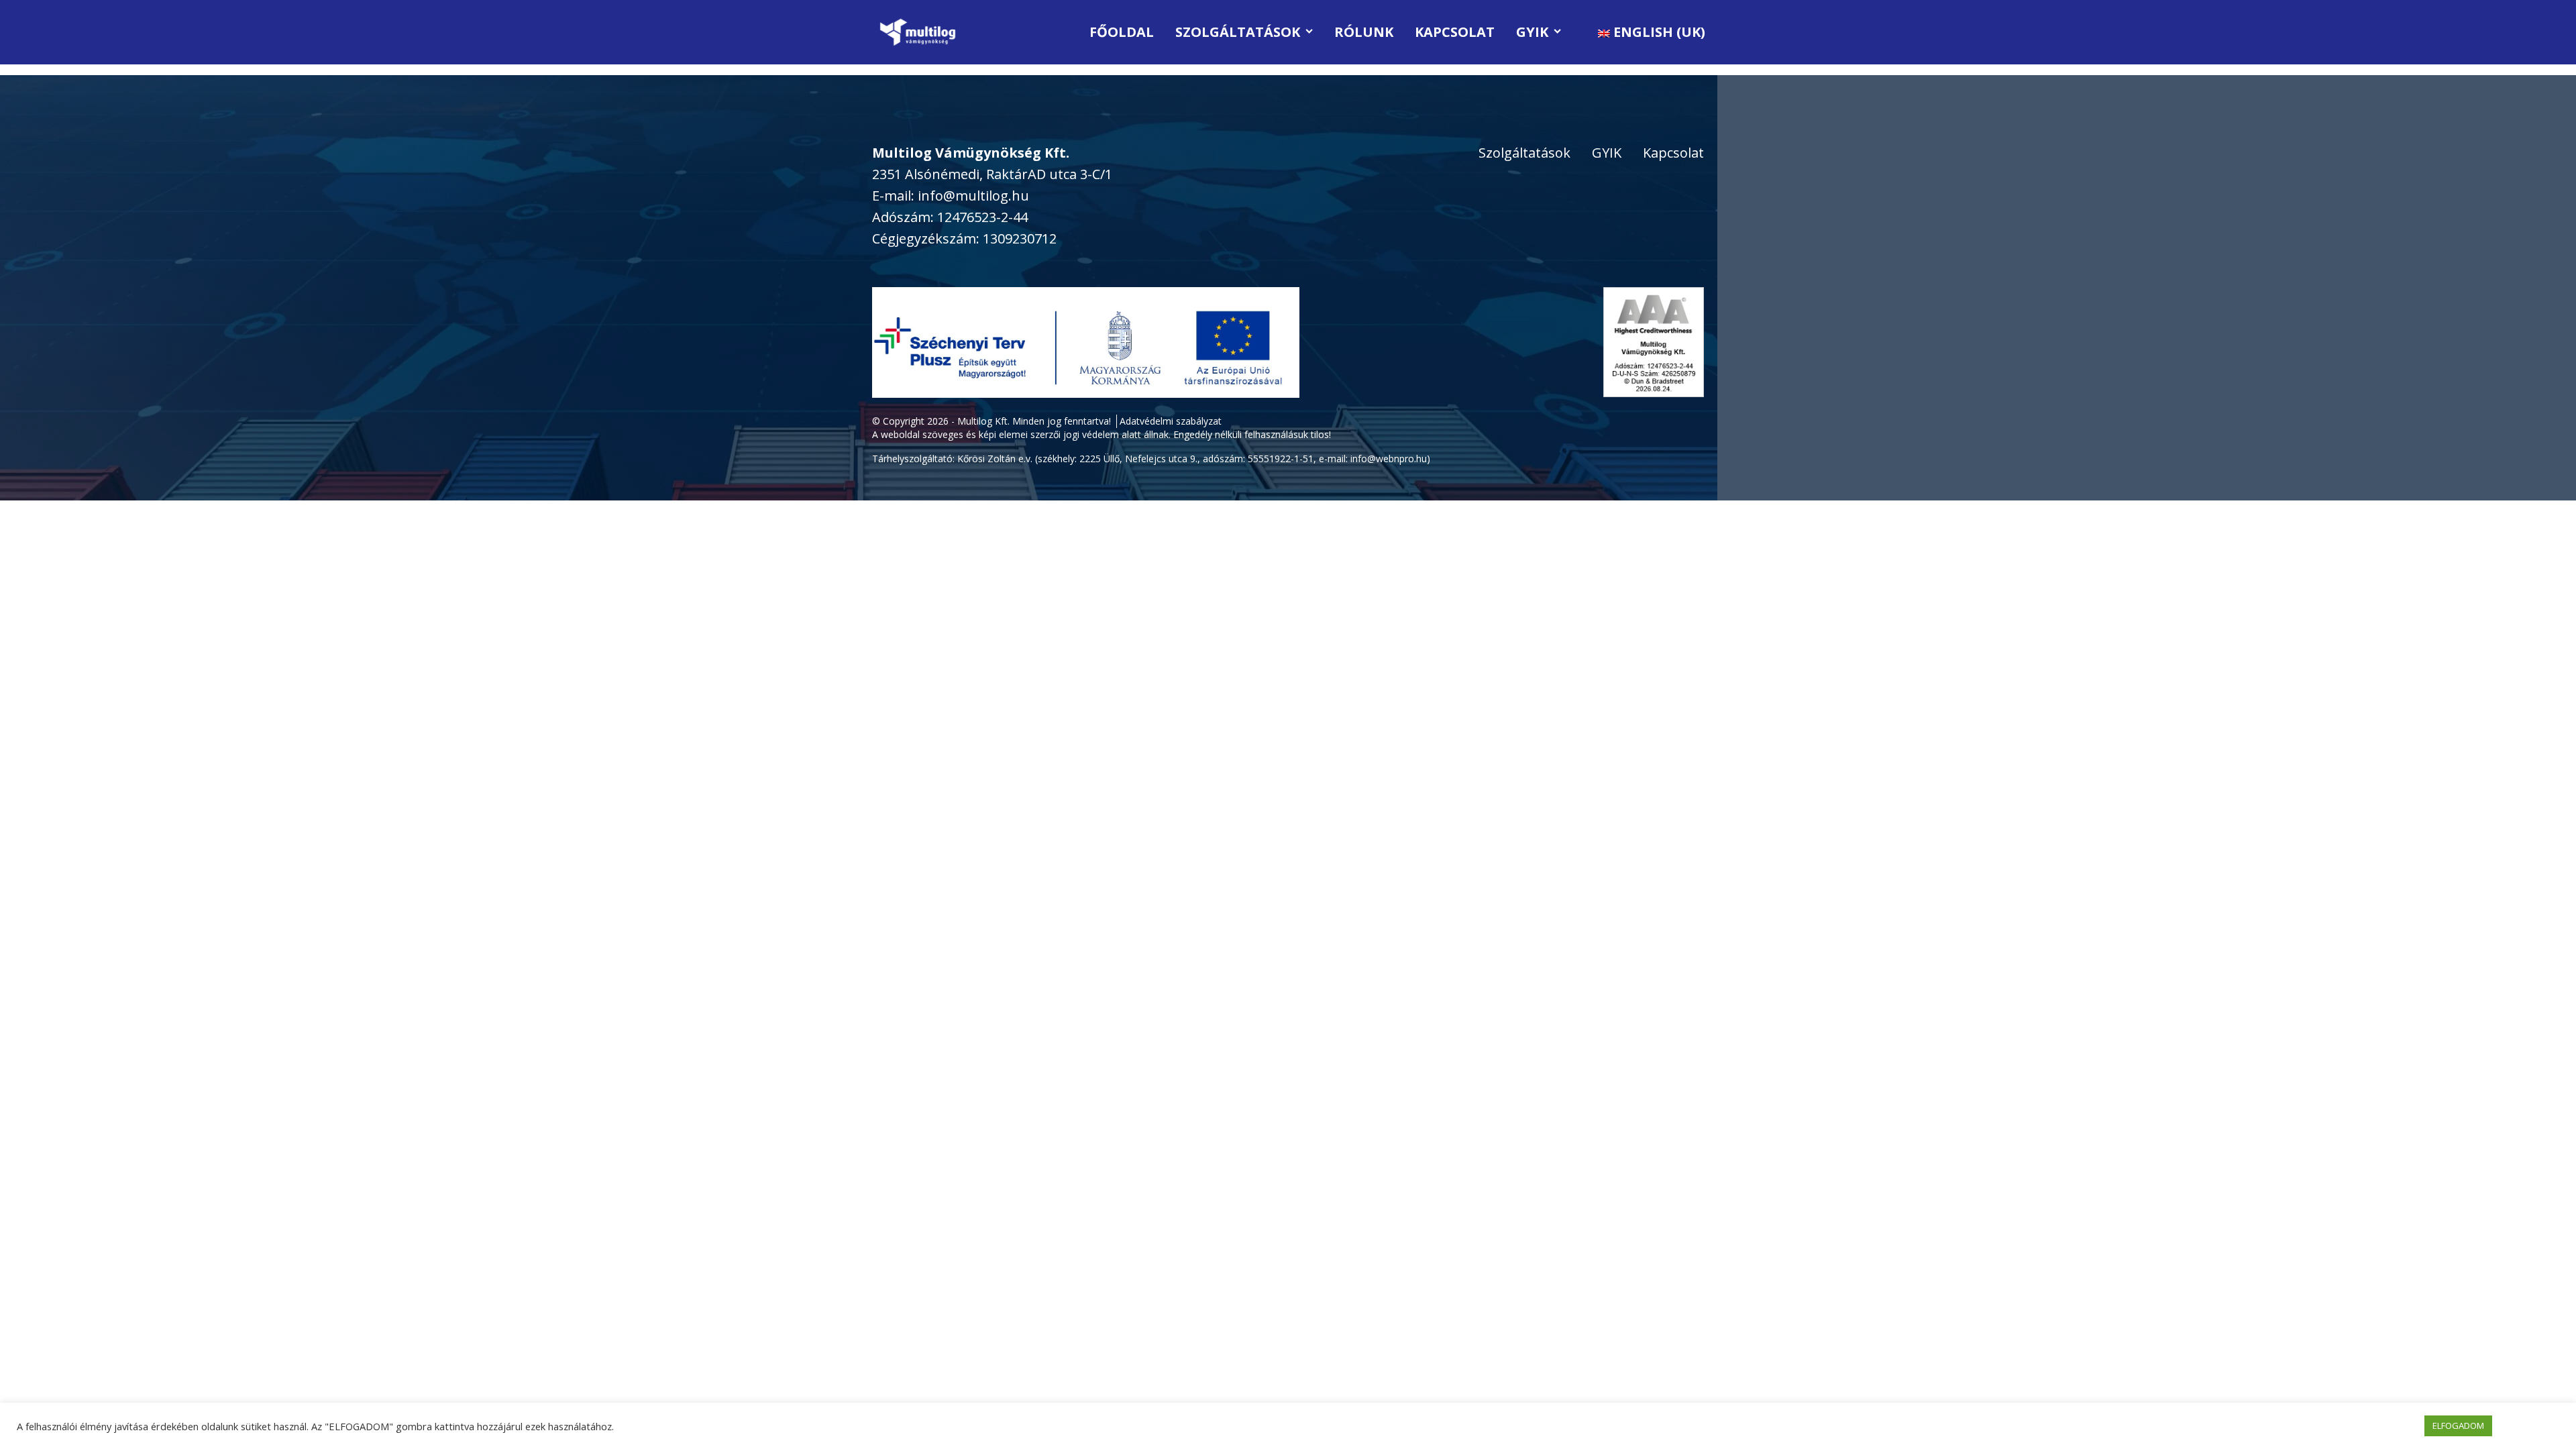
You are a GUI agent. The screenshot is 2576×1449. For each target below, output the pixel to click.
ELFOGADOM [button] (2458, 1426)
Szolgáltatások (1238, 32)
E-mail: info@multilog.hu (951, 196)
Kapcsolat (1455, 32)
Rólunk (1364, 32)
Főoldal (1122, 32)
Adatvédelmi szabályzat (1171, 421)
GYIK (1532, 32)
